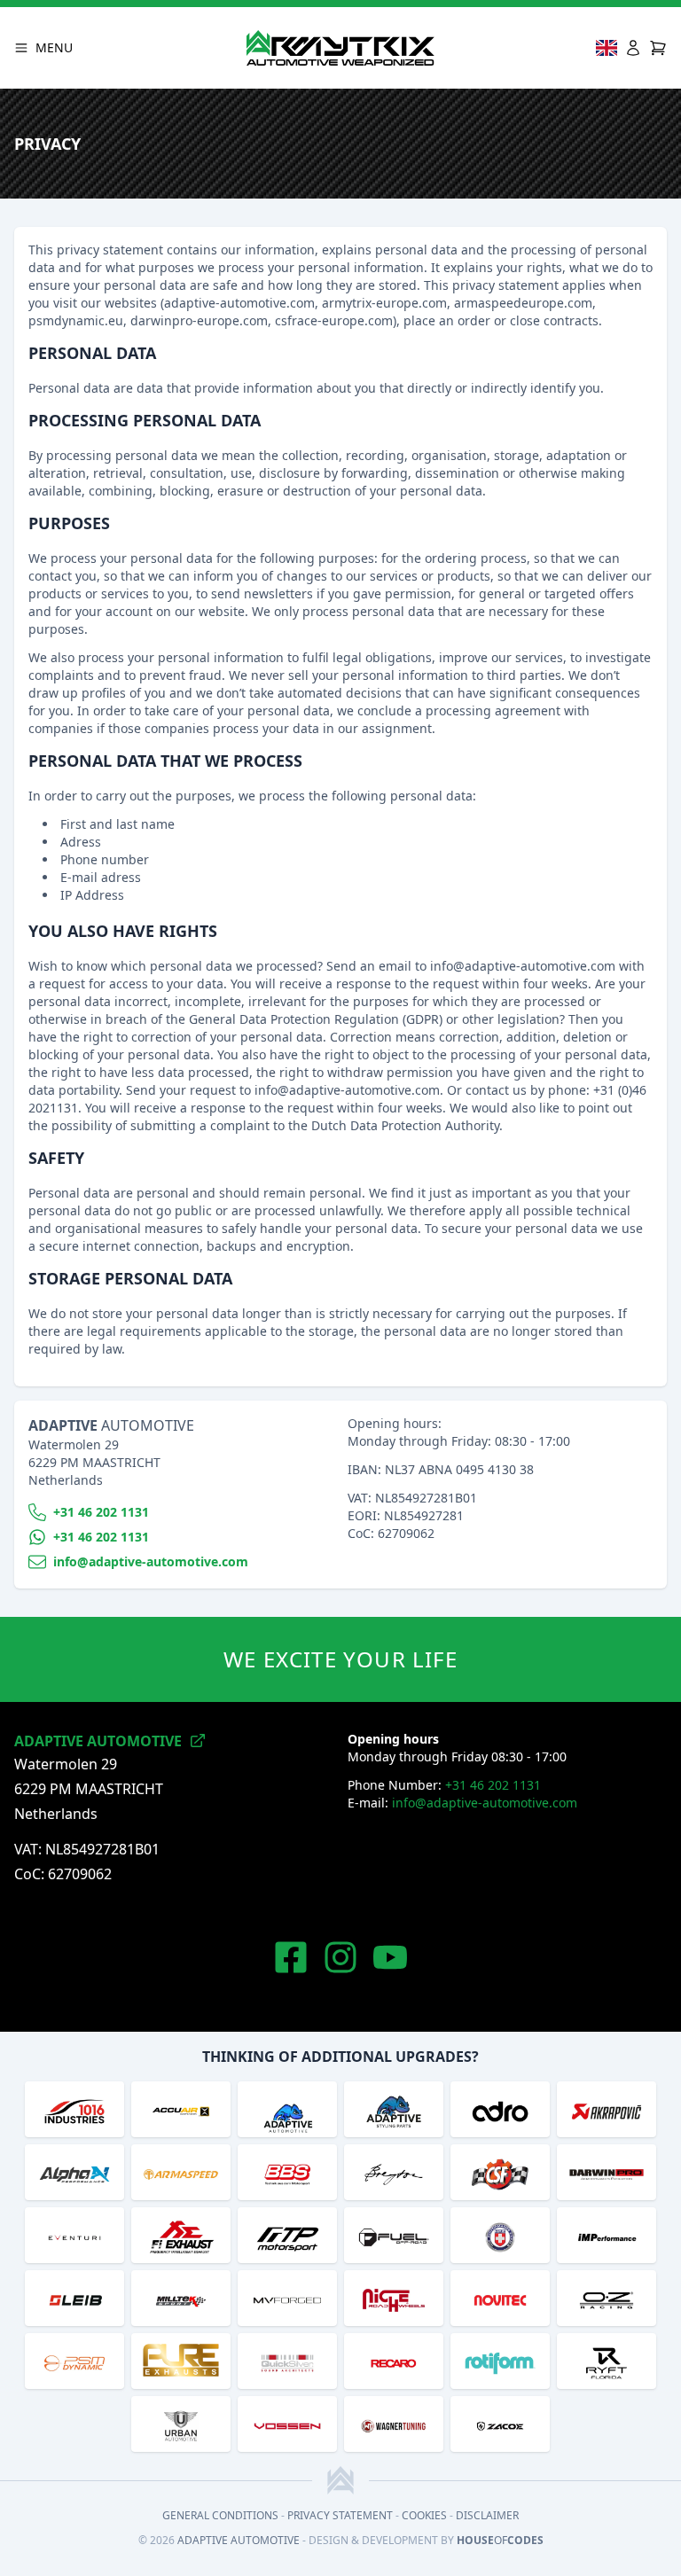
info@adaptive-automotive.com (485, 1803)
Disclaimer (487, 2515)
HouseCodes (500, 2540)
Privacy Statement (340, 2515)
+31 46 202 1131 (493, 1785)
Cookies (424, 2515)
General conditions (220, 2515)
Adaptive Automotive (239, 2540)
